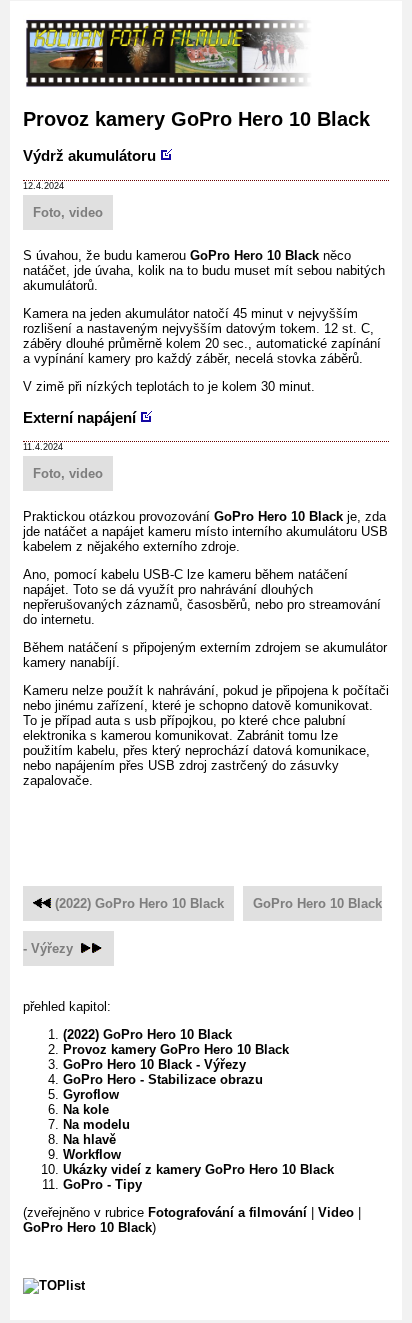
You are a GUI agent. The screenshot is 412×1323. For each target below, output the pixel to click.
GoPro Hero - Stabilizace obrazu (163, 1079)
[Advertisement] (217, 826)
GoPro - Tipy (102, 1184)
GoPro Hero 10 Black (254, 255)
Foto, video (68, 212)
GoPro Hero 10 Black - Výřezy (154, 1064)
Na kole (86, 1109)
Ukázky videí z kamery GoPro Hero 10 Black (198, 1169)
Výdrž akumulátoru (89, 155)
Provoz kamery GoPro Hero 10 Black (176, 1049)
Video (336, 1212)
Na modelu (96, 1124)
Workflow (92, 1154)
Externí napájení (79, 417)
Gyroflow (91, 1094)
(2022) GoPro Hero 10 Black (139, 903)
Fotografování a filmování (227, 1212)
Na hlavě (89, 1139)
